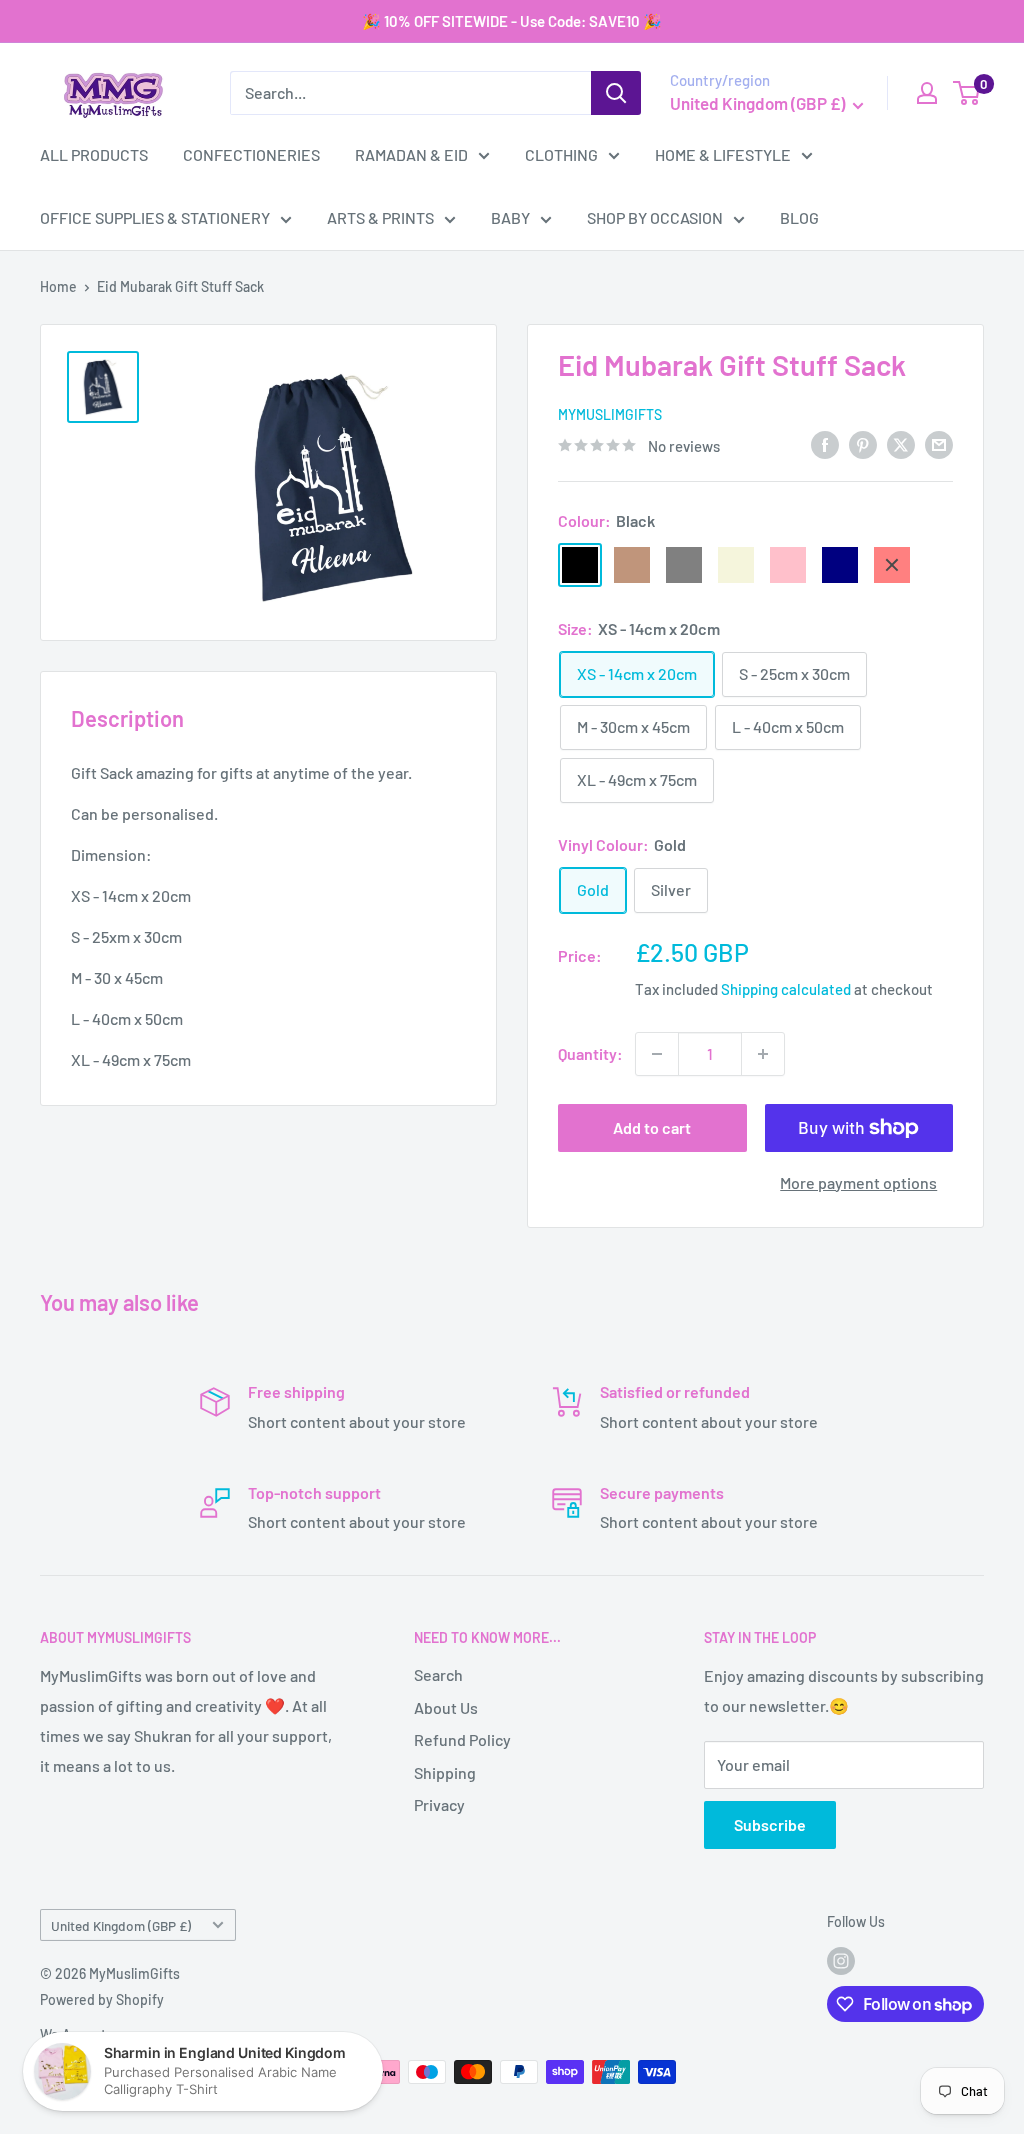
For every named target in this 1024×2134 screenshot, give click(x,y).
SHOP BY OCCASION (655, 217)
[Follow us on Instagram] (841, 1961)
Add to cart (652, 1127)
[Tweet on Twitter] (901, 443)
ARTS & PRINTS (380, 217)
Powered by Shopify (102, 1999)
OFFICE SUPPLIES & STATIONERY (155, 217)
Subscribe (770, 1824)
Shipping (445, 1772)
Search (438, 1674)
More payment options (858, 1182)
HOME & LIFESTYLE (723, 154)
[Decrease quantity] (657, 1054)
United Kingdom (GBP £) (121, 1925)
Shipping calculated (786, 989)
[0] (967, 93)
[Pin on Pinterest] (863, 443)
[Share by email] (939, 443)
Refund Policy (462, 1739)
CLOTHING (561, 154)
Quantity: (590, 1053)
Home (58, 286)
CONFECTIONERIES (251, 154)
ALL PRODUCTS (94, 154)
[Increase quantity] (763, 1054)
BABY (510, 217)
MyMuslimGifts (610, 414)
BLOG (799, 217)
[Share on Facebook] (825, 443)
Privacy (439, 1804)
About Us (446, 1707)
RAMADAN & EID (411, 154)
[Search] (616, 93)
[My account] (927, 93)
